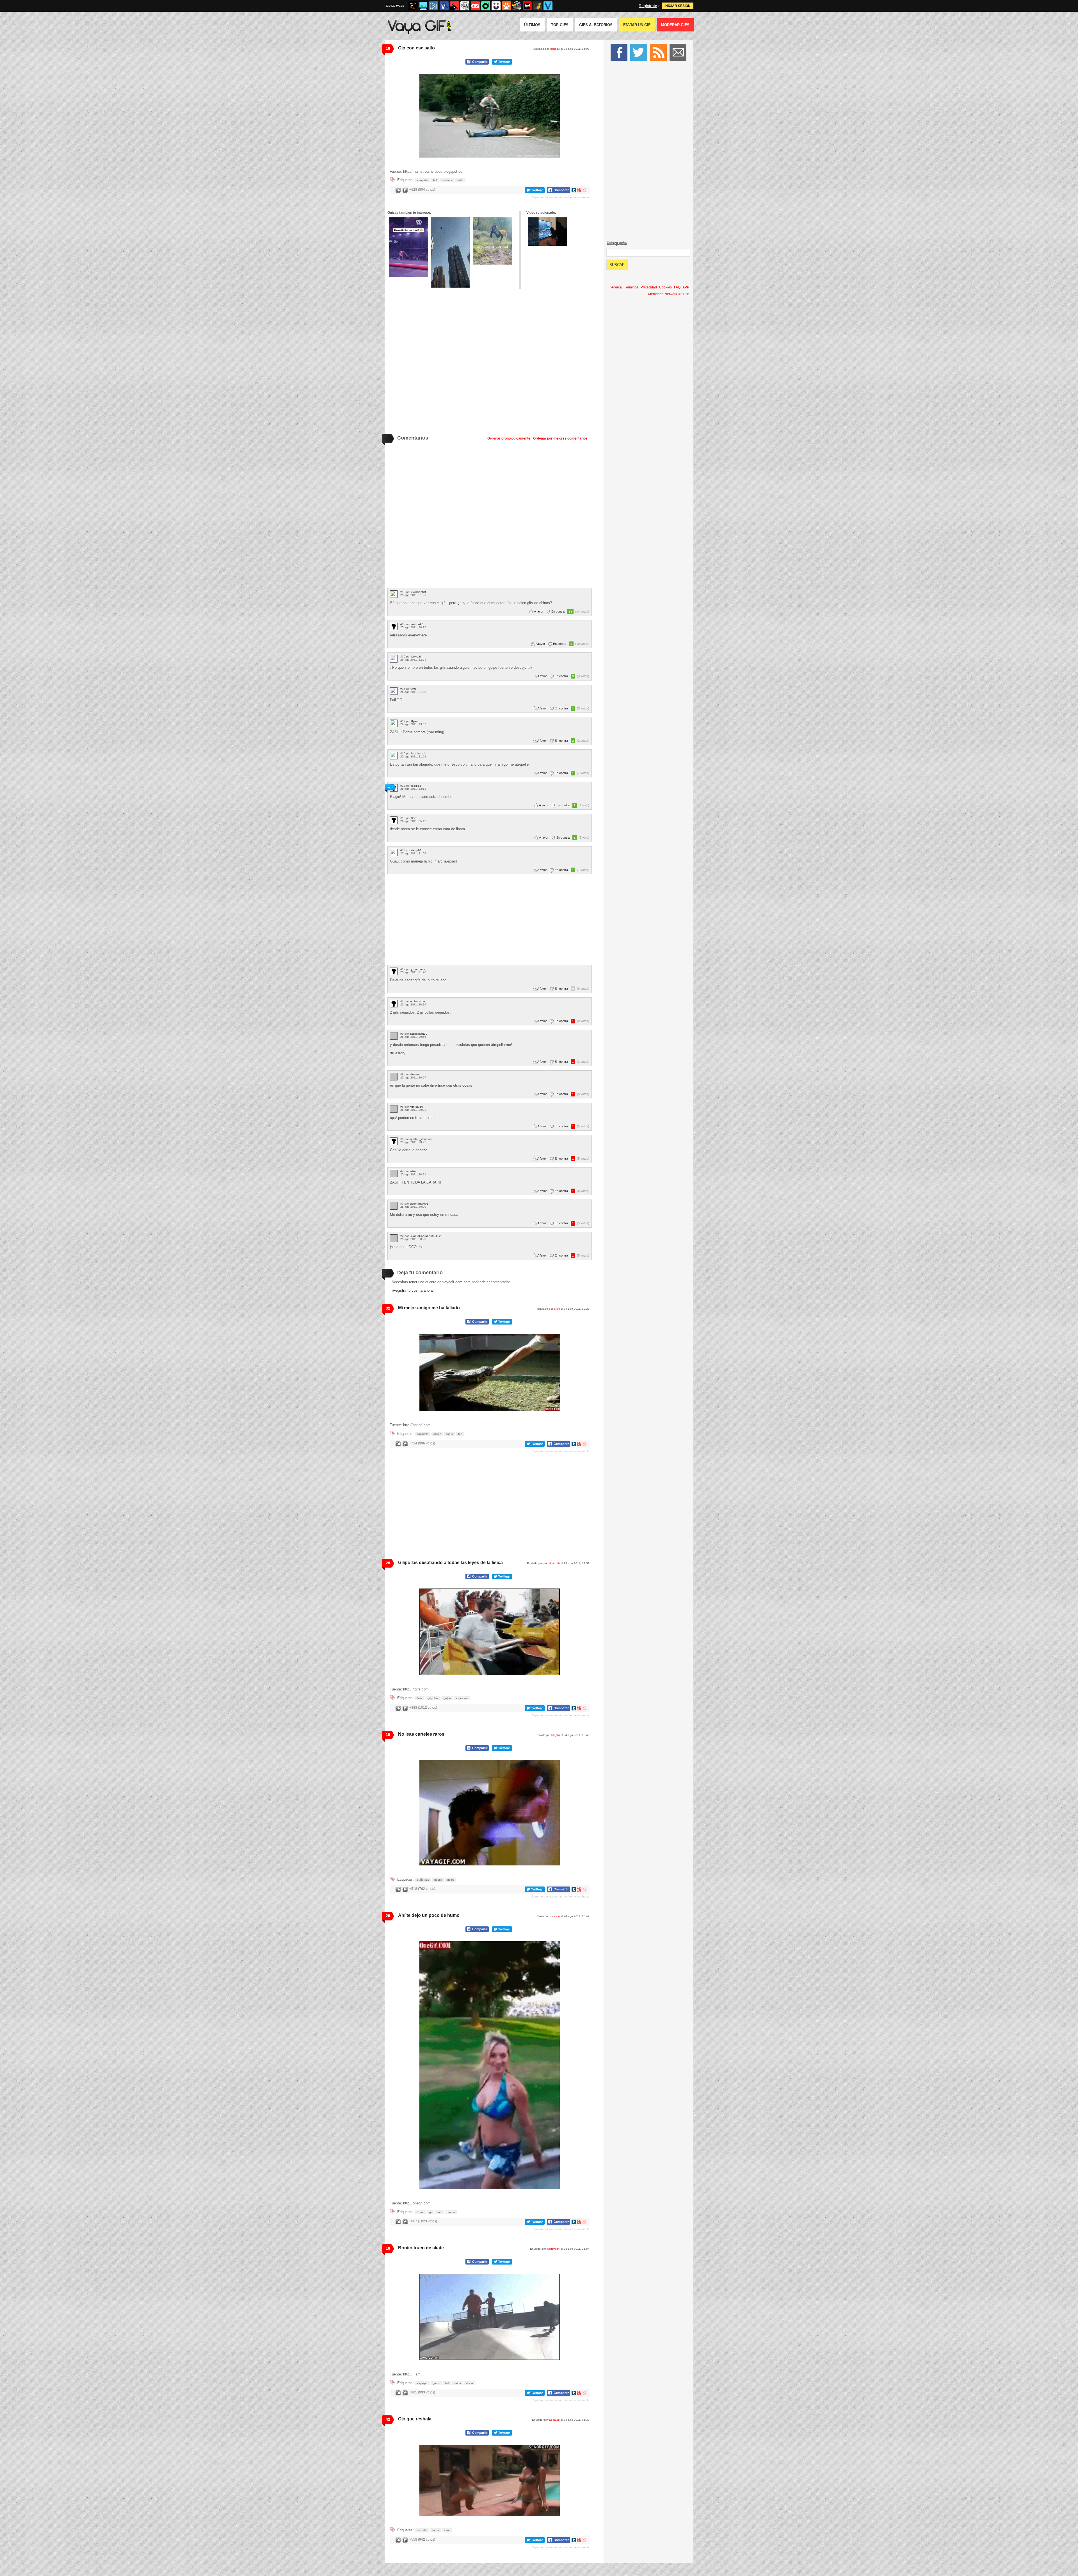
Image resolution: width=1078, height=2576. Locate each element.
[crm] (394, 691)
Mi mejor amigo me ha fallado (429, 1308)
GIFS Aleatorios (596, 25)
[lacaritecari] (394, 756)
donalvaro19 (552, 1563)
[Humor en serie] (496, 6)
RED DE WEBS (395, 6)
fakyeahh (417, 656)
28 (388, 1563)
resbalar (422, 2530)
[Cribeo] (486, 6)
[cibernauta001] (394, 1206)
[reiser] (394, 1174)
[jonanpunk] (394, 971)
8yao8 (415, 721)
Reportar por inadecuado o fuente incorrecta (561, 197)
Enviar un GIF (637, 25)
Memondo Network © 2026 (669, 294)
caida (457, 2383)
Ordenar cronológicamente (509, 438)
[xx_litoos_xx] (394, 1004)
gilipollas (433, 1698)
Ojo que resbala (415, 2419)
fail (435, 180)
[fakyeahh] (394, 659)
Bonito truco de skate (421, 2248)
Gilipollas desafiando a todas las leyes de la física (450, 1563)
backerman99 (418, 1034)
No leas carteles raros (421, 1734)
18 (388, 48)
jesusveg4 (553, 2249)
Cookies (665, 287)
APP (686, 287)
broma (451, 2212)
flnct (414, 818)
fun (460, 1434)
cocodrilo (423, 1434)
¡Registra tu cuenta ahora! (413, 1290)
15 (388, 1735)
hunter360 (416, 1107)
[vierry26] (394, 853)
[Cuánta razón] (423, 6)
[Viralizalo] (548, 6)
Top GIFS (560, 25)
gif (431, 2212)
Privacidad (649, 287)
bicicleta (447, 180)
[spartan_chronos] (394, 1141)
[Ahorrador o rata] (538, 6)
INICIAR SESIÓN (678, 6)
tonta (436, 2530)
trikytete (415, 1074)
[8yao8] (394, 723)
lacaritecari (418, 753)
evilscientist (419, 592)
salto (460, 180)
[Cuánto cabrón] (465, 6)
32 (388, 1308)
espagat (422, 2383)
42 (388, 2419)
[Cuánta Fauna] (506, 6)
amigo (437, 1434)
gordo (436, 2383)
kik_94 (556, 1735)
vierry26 (416, 850)
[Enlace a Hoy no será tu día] (451, 252)
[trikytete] (394, 1077)
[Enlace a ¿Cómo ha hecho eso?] (408, 247)
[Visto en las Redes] (444, 6)
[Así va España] (455, 6)
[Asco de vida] (413, 6)
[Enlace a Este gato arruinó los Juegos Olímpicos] (547, 232)
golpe (447, 1698)
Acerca (616, 287)
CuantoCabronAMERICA (426, 1236)
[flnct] (394, 820)
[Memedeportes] (434, 6)
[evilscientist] (394, 594)
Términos (631, 287)
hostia (438, 1880)
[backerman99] (394, 1036)
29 (388, 1916)
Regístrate (648, 6)
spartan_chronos (421, 1139)
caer (447, 2530)
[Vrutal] (475, 6)
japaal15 (554, 2420)
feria (420, 1698)
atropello (422, 180)
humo (421, 2212)
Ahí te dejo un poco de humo (429, 1915)
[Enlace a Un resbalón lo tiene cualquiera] (493, 241)
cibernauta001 (419, 1204)
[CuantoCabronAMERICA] (394, 1238)
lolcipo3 (555, 49)
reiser (413, 1171)
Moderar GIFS (675, 25)
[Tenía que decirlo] (527, 6)
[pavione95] (394, 626)
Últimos (532, 25)
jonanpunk (418, 969)
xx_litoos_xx (417, 1001)
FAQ (677, 287)
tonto (450, 1434)
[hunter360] (394, 1109)
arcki (557, 1309)
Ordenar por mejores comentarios (560, 438)
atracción (462, 1698)
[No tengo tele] (517, 6)
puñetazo (423, 1880)
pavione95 (416, 624)
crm (414, 689)
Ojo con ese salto (416, 48)
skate (470, 2383)
